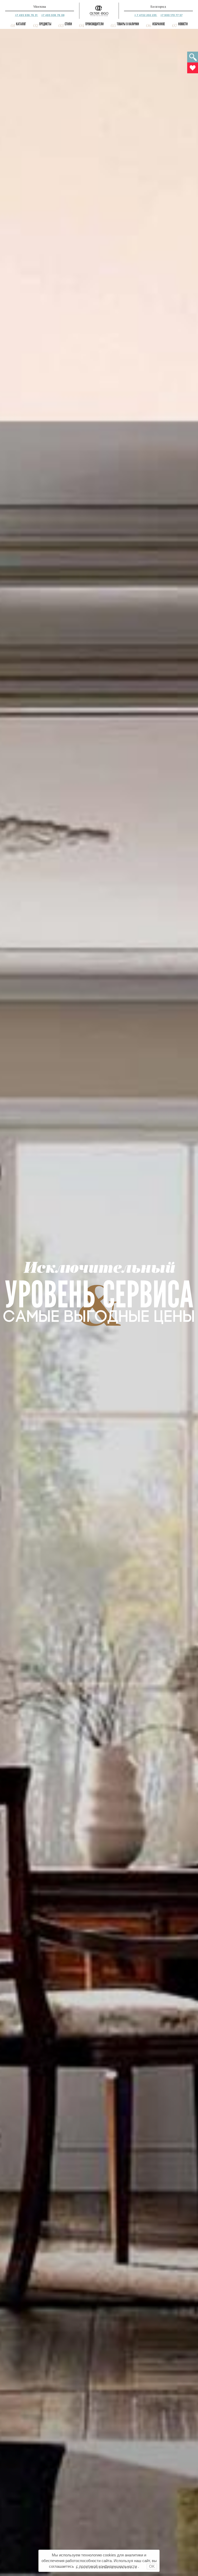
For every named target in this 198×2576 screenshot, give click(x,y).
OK (152, 2566)
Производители (94, 24)
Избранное (159, 24)
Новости (183, 24)
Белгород (158, 7)
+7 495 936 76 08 (53, 15)
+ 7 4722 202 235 (146, 15)
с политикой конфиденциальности (106, 2566)
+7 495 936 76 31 (27, 15)
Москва (40, 7)
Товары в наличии (128, 24)
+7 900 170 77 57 (171, 15)
